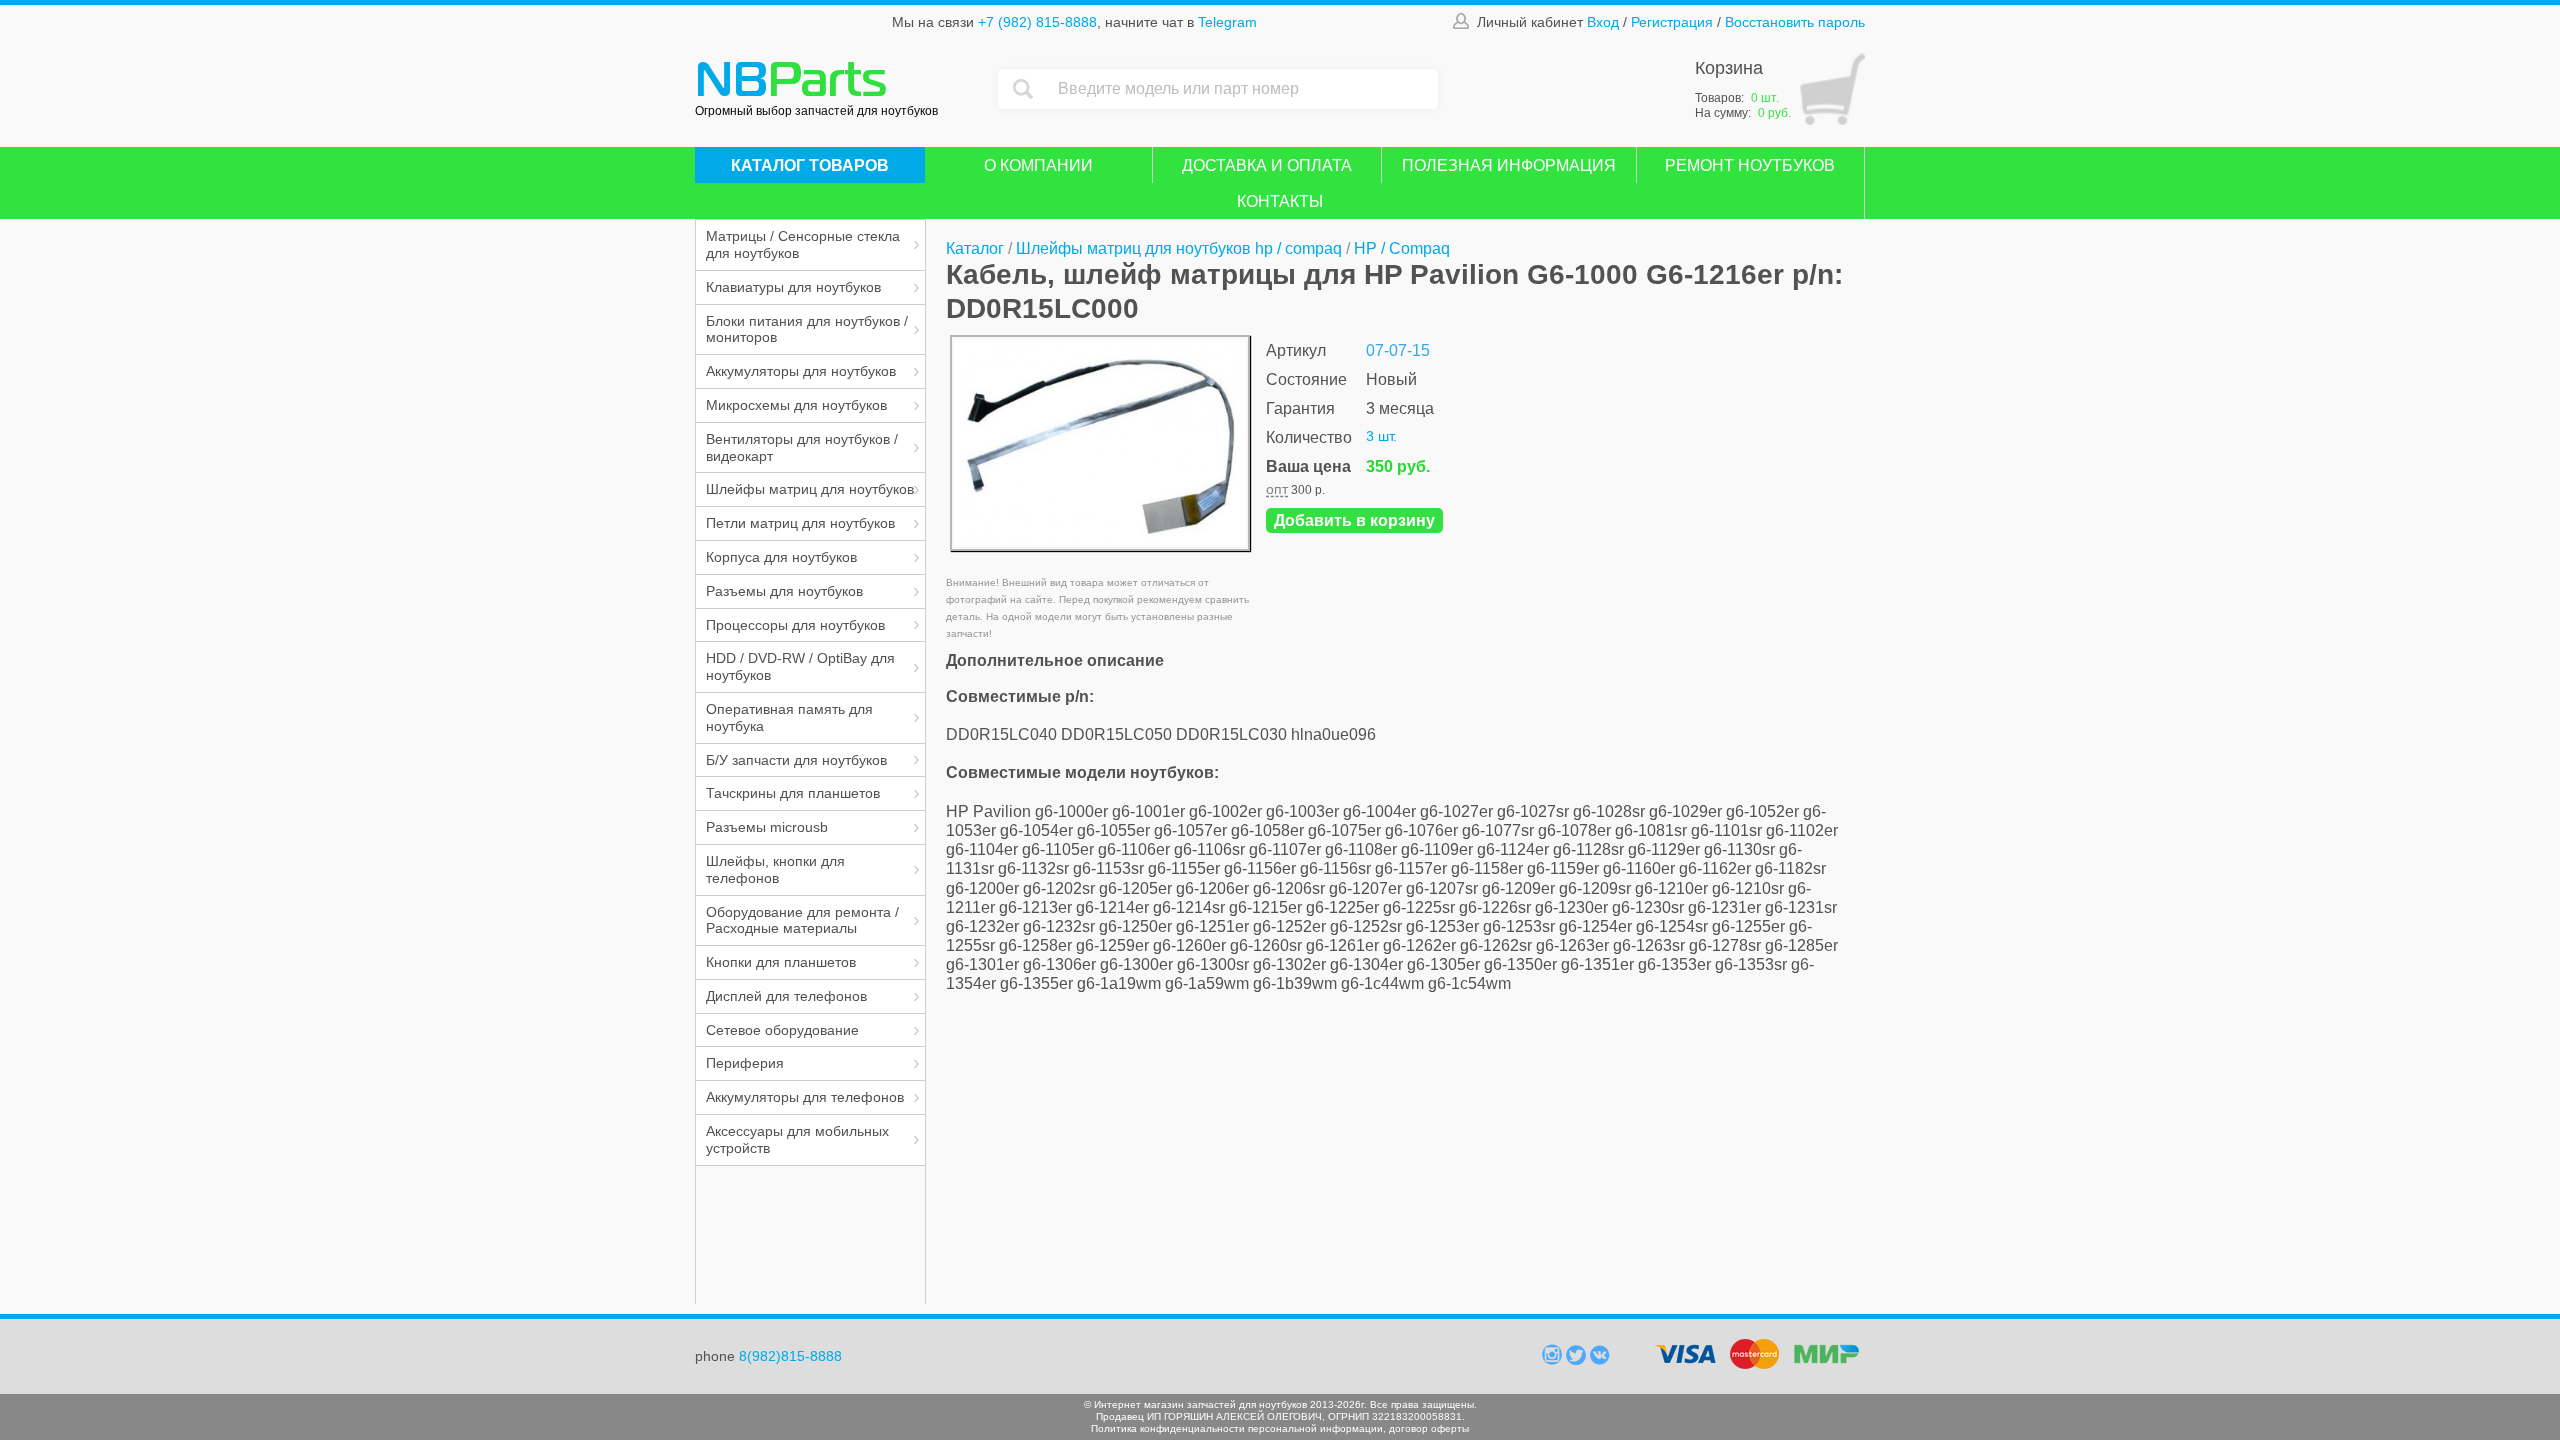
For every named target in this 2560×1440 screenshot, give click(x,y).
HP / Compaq (1402, 248)
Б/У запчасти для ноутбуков (796, 760)
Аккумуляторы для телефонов (805, 1097)
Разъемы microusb (767, 827)
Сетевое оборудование (782, 1030)
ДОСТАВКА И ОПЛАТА (1267, 165)
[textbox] (1243, 89)
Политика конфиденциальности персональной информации (1237, 1428)
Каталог (975, 248)
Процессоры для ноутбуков (795, 625)
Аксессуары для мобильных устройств (797, 1139)
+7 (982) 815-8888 (1037, 22)
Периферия (745, 1063)
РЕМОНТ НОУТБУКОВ (1750, 165)
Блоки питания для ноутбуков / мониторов (807, 329)
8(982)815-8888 (790, 1356)
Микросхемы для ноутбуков (796, 405)
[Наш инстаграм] (1554, 1360)
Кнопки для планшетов (781, 962)
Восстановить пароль (1795, 22)
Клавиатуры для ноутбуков (793, 287)
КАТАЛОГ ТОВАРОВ (810, 165)
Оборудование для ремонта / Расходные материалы (802, 920)
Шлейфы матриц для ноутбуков (810, 489)
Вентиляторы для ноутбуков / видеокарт (802, 447)
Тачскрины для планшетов (793, 793)
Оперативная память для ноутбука (789, 717)
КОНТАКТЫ (1280, 201)
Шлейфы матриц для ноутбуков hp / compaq (1179, 248)
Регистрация (1672, 22)
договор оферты (1429, 1428)
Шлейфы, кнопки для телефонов (775, 869)
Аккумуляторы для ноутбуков (801, 371)
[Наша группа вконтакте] (1600, 1360)
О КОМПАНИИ (1038, 165)
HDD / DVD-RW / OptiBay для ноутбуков (800, 666)
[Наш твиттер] (1578, 1360)
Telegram (1227, 22)
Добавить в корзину (1354, 520)
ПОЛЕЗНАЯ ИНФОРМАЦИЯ (1509, 165)
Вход (1603, 22)
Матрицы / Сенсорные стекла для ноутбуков (803, 244)
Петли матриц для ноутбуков (800, 523)
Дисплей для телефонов (786, 996)
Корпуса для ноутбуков (781, 557)
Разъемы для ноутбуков (784, 591)
